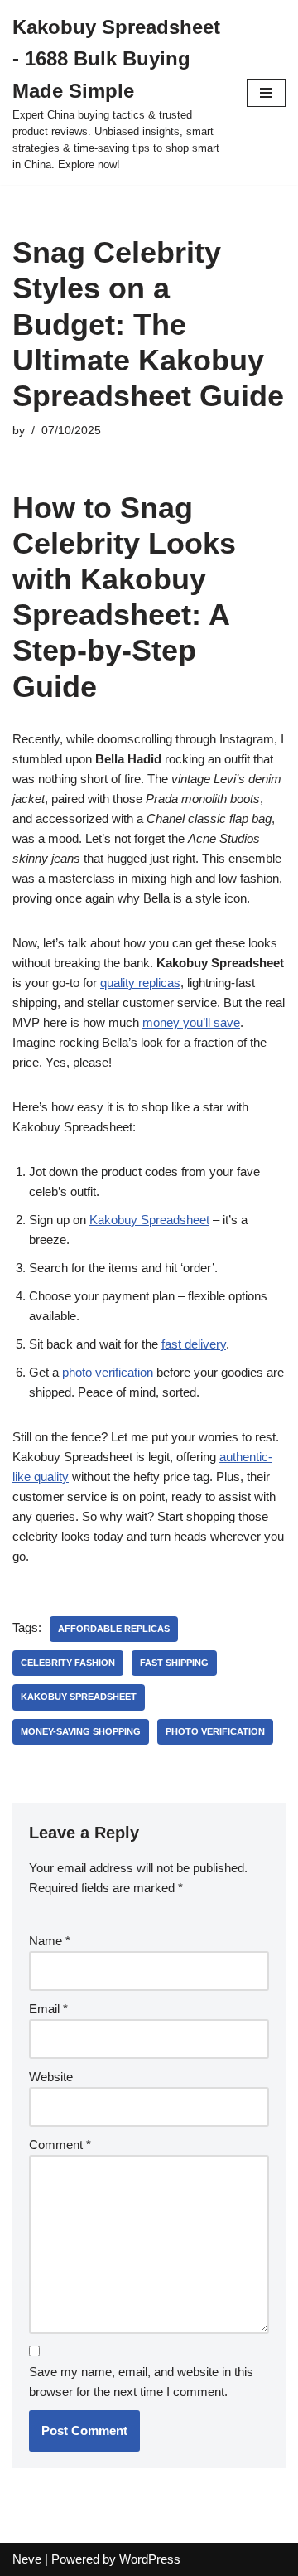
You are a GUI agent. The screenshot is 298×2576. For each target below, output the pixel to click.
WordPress (150, 2559)
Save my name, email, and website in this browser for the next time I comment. (141, 2382)
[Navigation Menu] (266, 93)
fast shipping (174, 1663)
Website (51, 2077)
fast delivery (194, 1344)
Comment (60, 2145)
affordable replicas (114, 1629)
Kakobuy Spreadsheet (149, 1220)
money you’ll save (191, 1022)
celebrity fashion (68, 1663)
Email (48, 2009)
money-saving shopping (81, 1731)
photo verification (108, 1372)
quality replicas (140, 983)
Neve (27, 2559)
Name (50, 1941)
